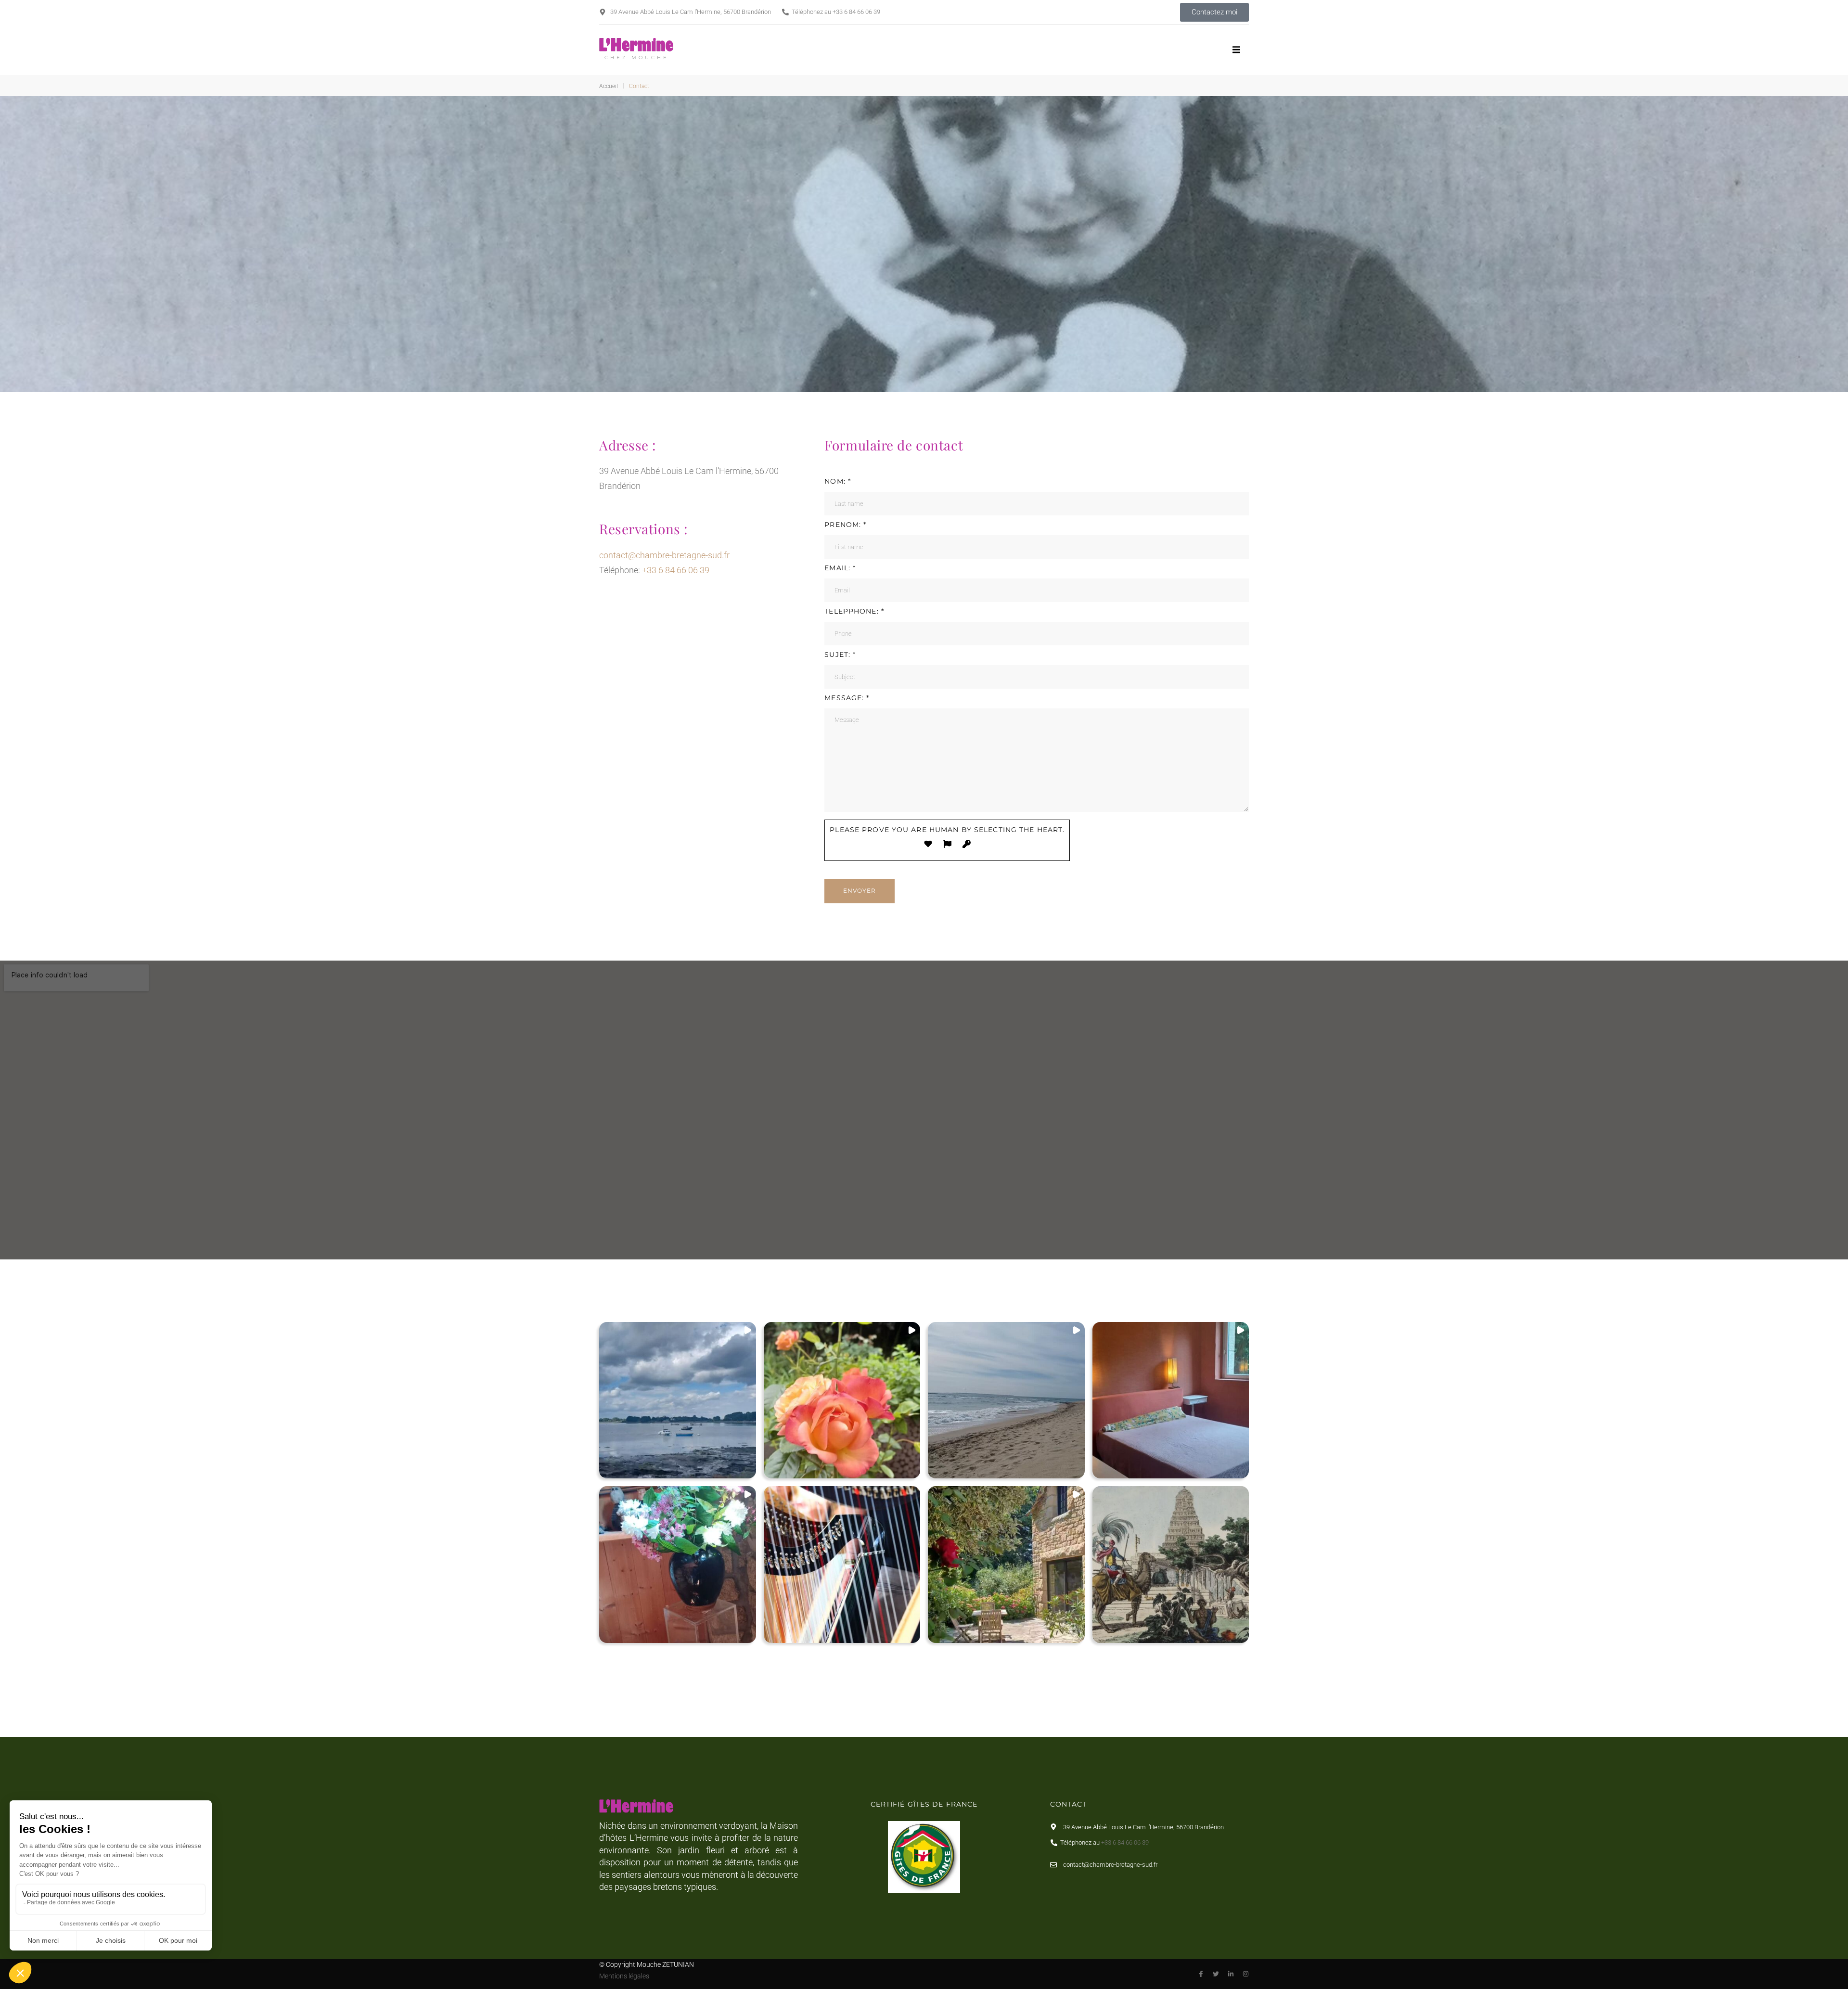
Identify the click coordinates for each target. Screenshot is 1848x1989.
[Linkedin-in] (1231, 1974)
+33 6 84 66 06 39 (856, 12)
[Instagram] (1246, 1974)
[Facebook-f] (1201, 1974)
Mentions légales (624, 1976)
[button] (1237, 50)
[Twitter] (1216, 1974)
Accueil (609, 86)
